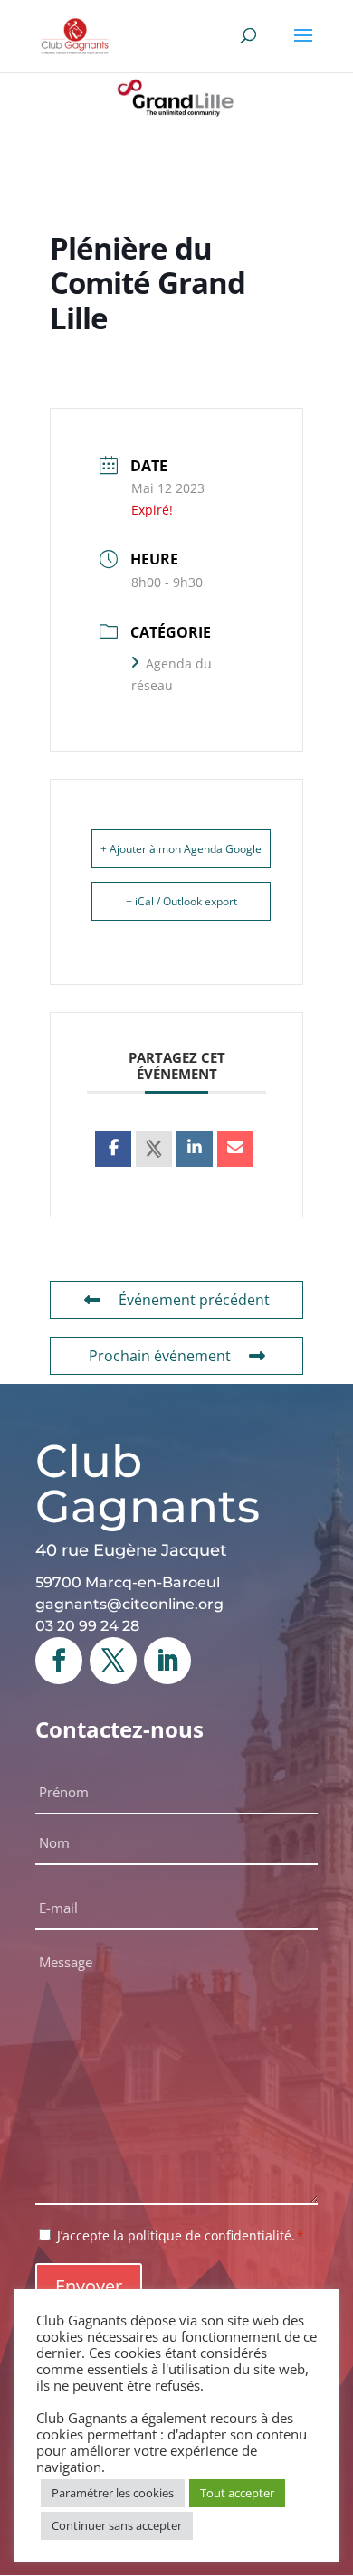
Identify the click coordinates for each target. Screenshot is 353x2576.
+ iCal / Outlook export (181, 901)
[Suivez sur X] (113, 1661)
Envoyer (89, 2286)
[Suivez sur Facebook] (59, 1661)
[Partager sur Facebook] (113, 1149)
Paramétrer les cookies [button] (113, 2493)
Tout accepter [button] (237, 2493)
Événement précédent (194, 1300)
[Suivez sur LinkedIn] (167, 1661)
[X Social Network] (154, 1149)
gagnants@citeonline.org (129, 1604)
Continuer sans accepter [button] (117, 2525)
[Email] (235, 1149)
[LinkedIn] (195, 1149)
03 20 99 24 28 (87, 1626)
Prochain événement (160, 1356)
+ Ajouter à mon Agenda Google (181, 849)
